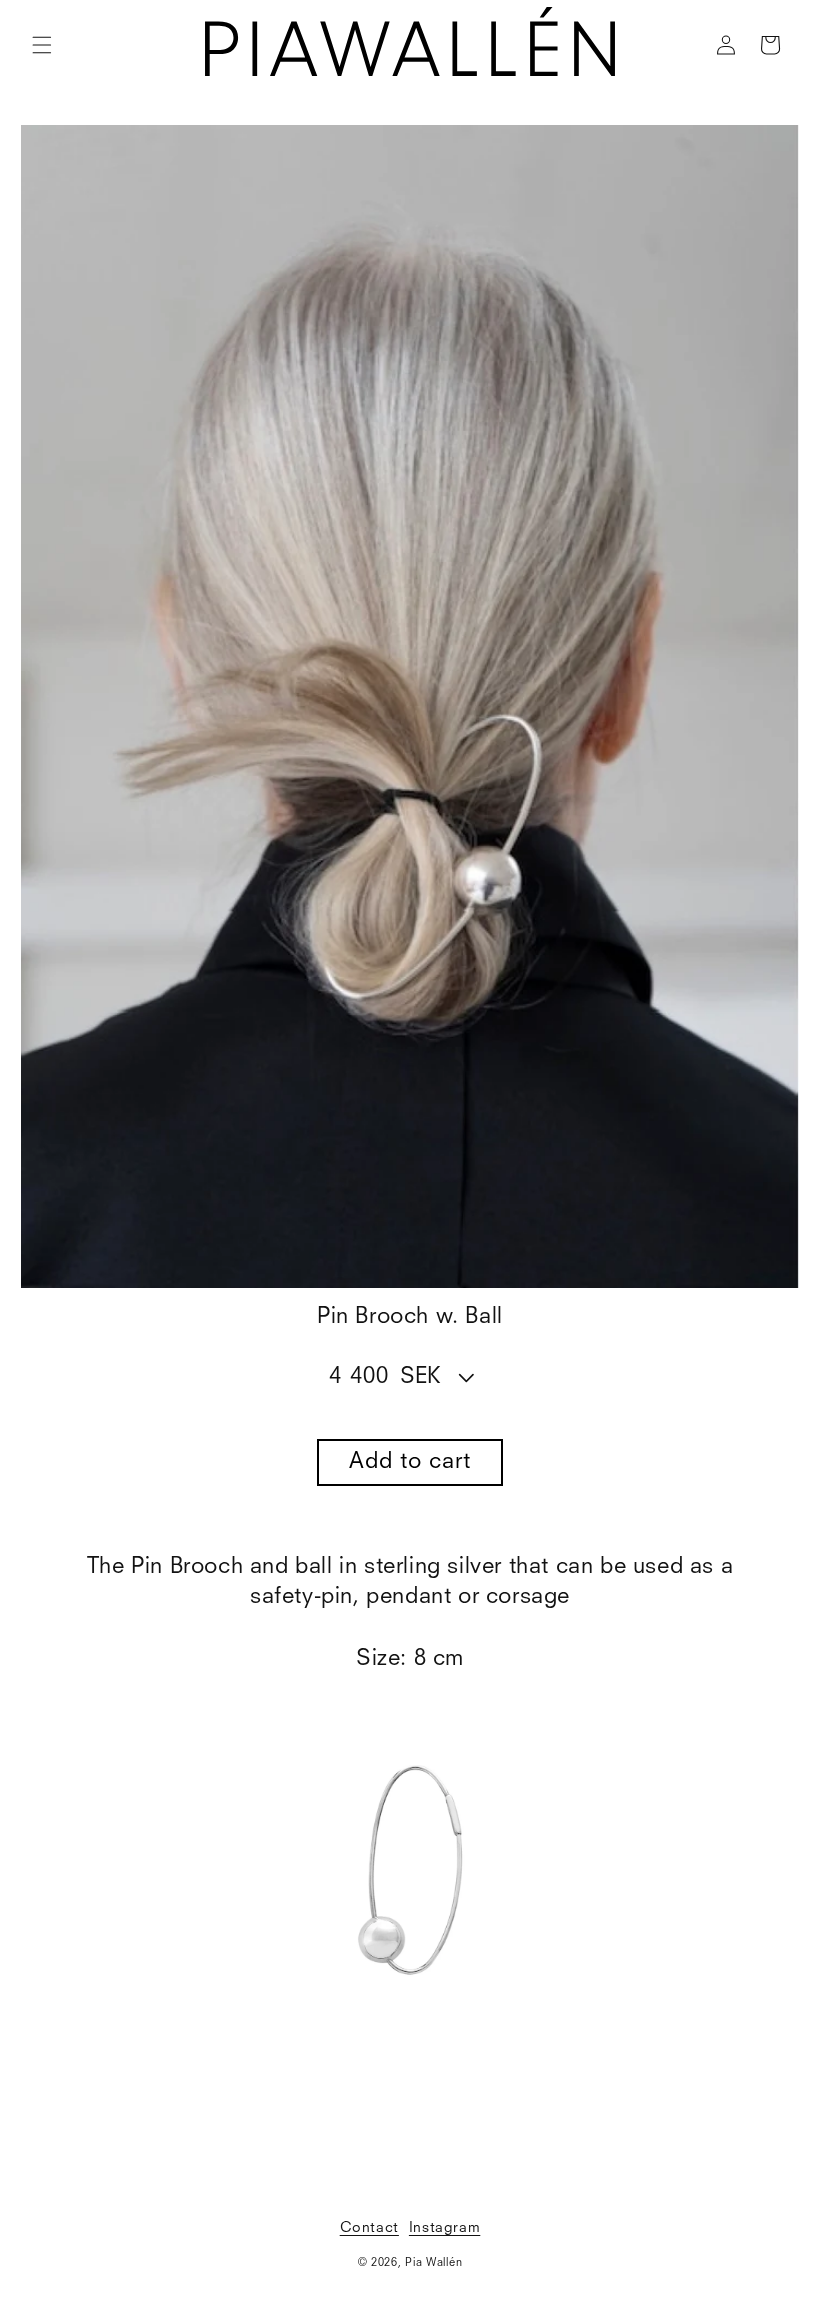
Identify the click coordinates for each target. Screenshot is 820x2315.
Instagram (444, 2228)
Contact (369, 2228)
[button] (42, 45)
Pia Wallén (433, 2263)
